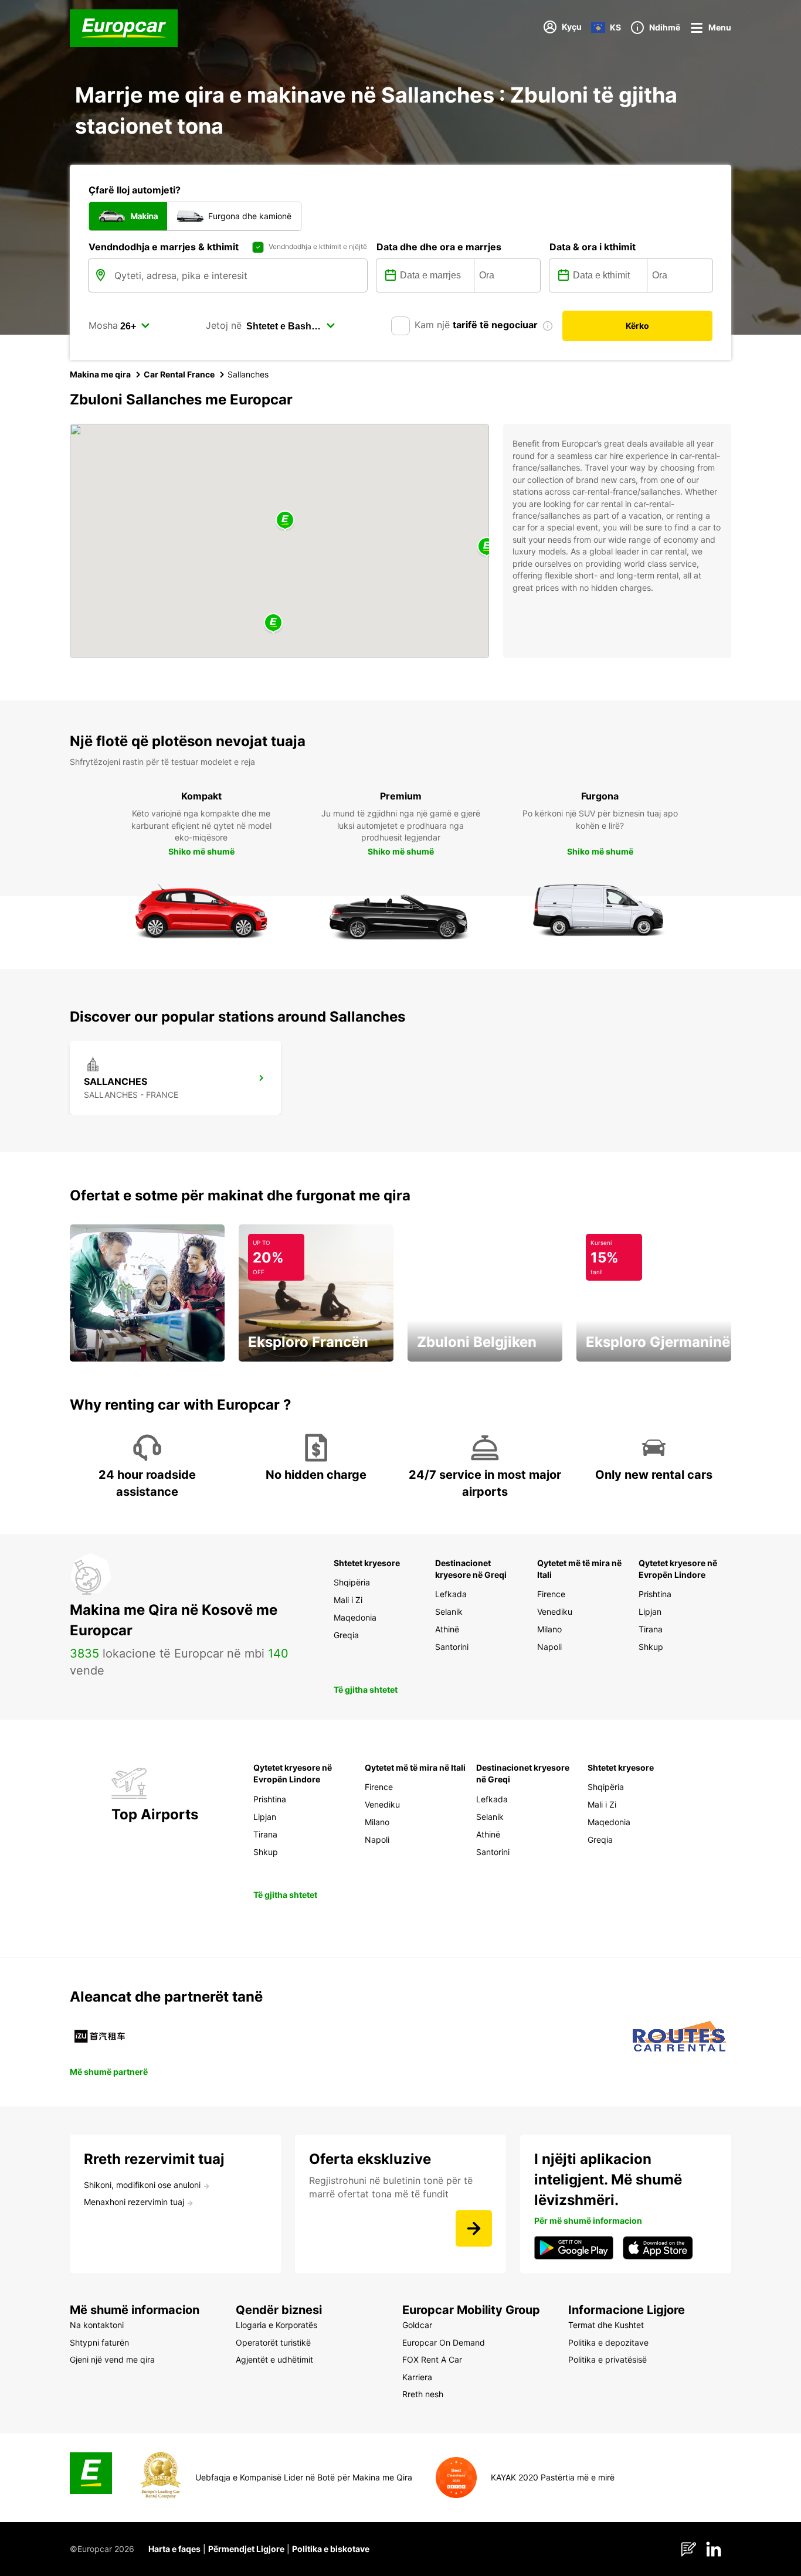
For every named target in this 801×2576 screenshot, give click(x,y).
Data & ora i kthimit (593, 247)
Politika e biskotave (331, 2549)
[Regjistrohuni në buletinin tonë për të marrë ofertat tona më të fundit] (474, 2228)
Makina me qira (100, 374)
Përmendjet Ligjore (246, 2549)
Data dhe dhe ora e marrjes (439, 247)
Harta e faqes (174, 2549)
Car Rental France (179, 374)
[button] (285, 521)
